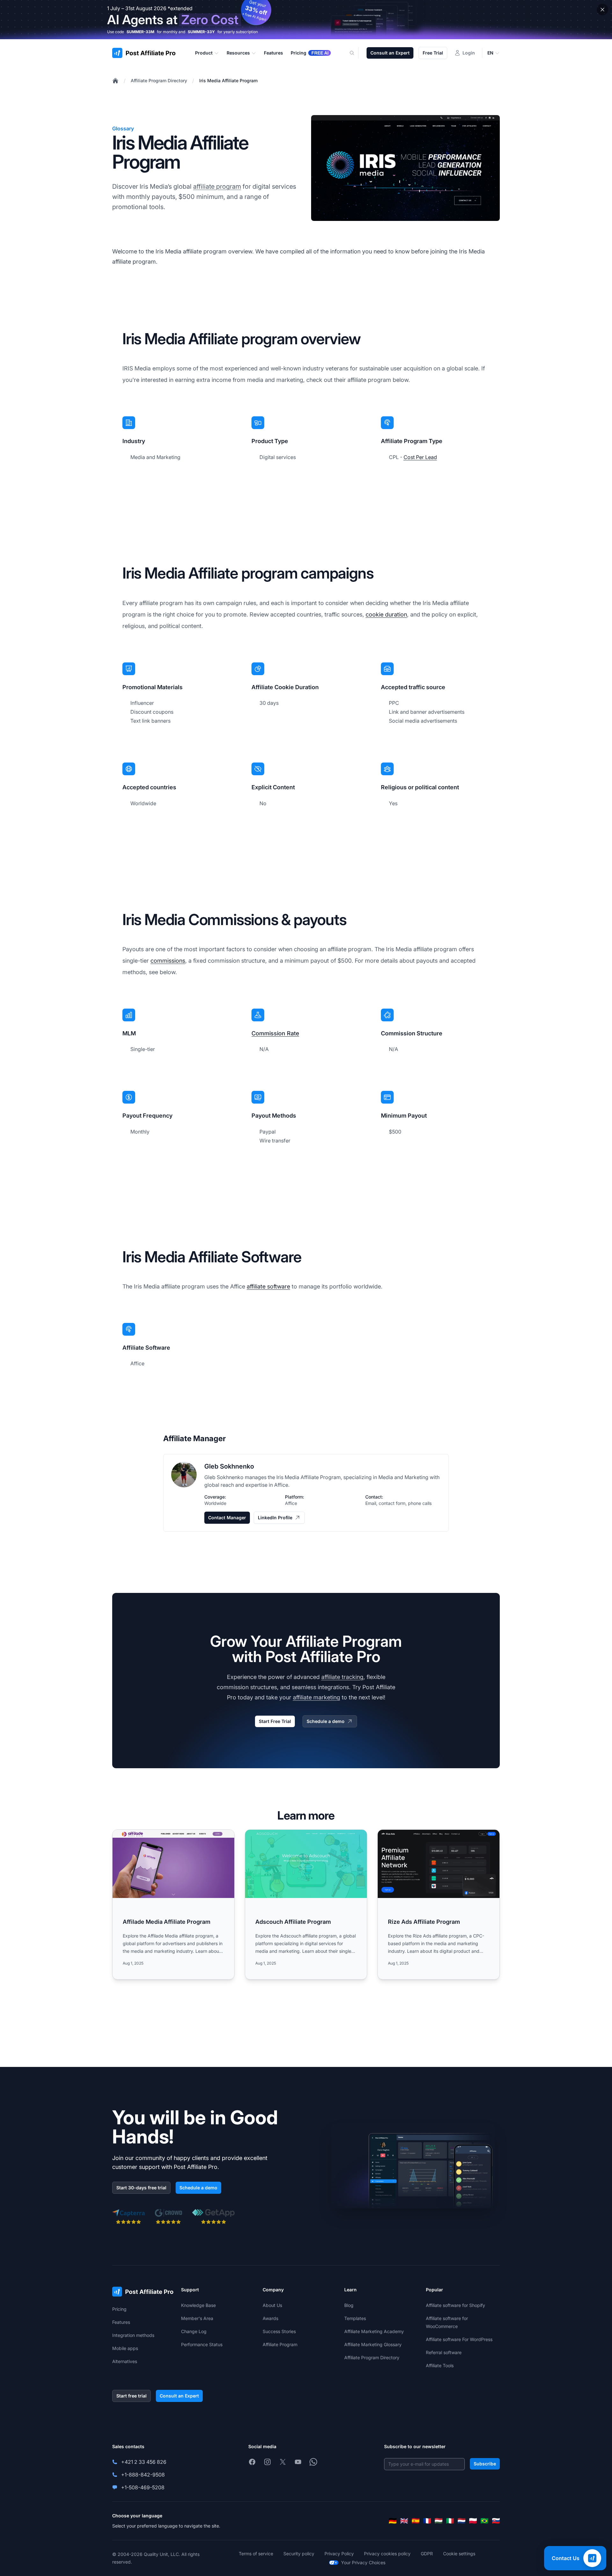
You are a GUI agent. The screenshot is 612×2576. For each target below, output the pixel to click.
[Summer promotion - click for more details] (306, 20)
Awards (270, 2318)
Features (121, 2322)
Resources (238, 53)
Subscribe (485, 2464)
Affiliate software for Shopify (455, 2305)
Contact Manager (227, 1518)
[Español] (416, 2521)
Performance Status (202, 2344)
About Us (272, 2305)
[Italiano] (450, 2521)
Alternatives (125, 2361)
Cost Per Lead (420, 457)
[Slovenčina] (496, 2521)
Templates (355, 2318)
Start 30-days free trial (141, 2188)
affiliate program (217, 186)
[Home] (115, 81)
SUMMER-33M (140, 32)
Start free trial (131, 2396)
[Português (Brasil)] (484, 2521)
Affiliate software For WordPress (459, 2339)
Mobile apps (125, 2348)
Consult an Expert (390, 53)
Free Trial (433, 53)
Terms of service (256, 2554)
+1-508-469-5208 (143, 2487)
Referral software (444, 2352)
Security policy (299, 2554)
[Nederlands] (462, 2521)
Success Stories (279, 2331)
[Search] (356, 53)
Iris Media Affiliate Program (228, 80)
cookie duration (386, 614)
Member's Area (197, 2318)
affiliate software (268, 1286)
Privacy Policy (339, 2554)
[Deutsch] (393, 2521)
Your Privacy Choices (363, 2562)
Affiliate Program (280, 2344)
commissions (168, 961)
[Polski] (473, 2521)
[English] (404, 2521)
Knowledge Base (198, 2305)
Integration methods (133, 2335)
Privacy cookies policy (387, 2554)
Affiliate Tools (440, 2365)
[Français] (427, 2521)
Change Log (194, 2331)
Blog (349, 2305)
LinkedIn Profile (275, 1518)
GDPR (427, 2554)
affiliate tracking (342, 1677)
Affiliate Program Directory (159, 80)
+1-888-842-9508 (143, 2475)
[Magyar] (439, 2521)
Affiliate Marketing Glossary (373, 2344)
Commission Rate (275, 1033)
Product (204, 53)
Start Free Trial (275, 1721)
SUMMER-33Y (201, 32)
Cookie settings (459, 2554)
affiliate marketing (317, 1697)
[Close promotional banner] (602, 10)
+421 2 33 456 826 (144, 2462)
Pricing (119, 2309)
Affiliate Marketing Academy (374, 2331)
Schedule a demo (326, 1721)
